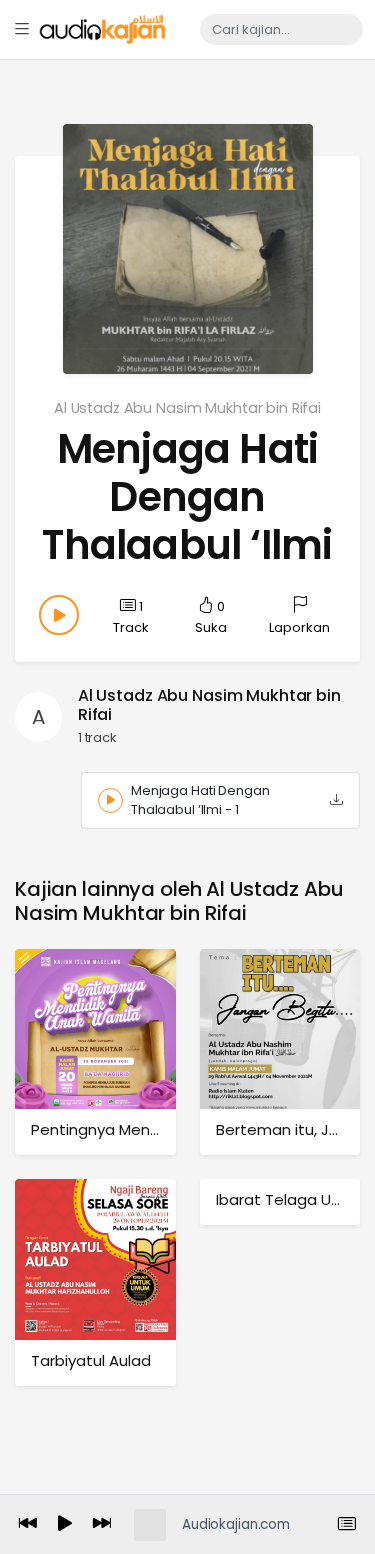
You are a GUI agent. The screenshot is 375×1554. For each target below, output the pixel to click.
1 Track (131, 617)
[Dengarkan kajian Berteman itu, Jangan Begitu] (280, 1028)
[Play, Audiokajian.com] (65, 1525)
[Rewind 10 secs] (28, 1524)
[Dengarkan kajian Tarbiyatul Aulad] (95, 1258)
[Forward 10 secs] (102, 1524)
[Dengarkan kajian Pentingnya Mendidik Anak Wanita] (95, 1028)
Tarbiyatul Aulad (91, 1360)
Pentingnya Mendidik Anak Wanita (156, 1129)
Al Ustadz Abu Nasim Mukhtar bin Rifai (187, 408)
